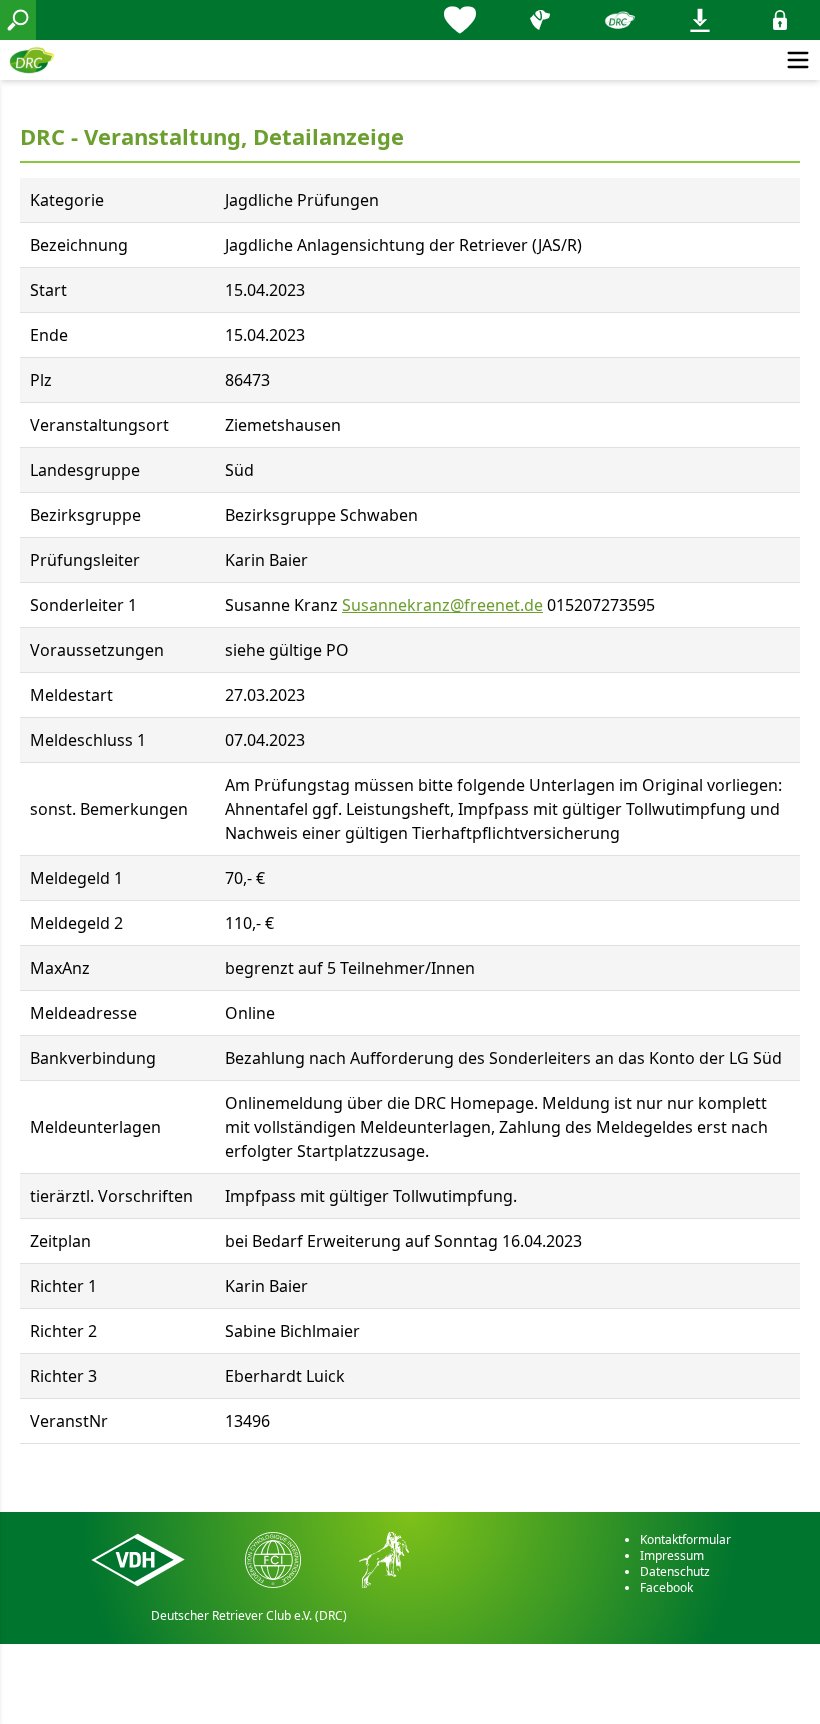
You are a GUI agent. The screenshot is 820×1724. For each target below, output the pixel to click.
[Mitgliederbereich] (780, 20)
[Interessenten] (460, 20)
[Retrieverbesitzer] (540, 20)
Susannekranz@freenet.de (442, 605)
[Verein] (620, 20)
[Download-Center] (700, 20)
